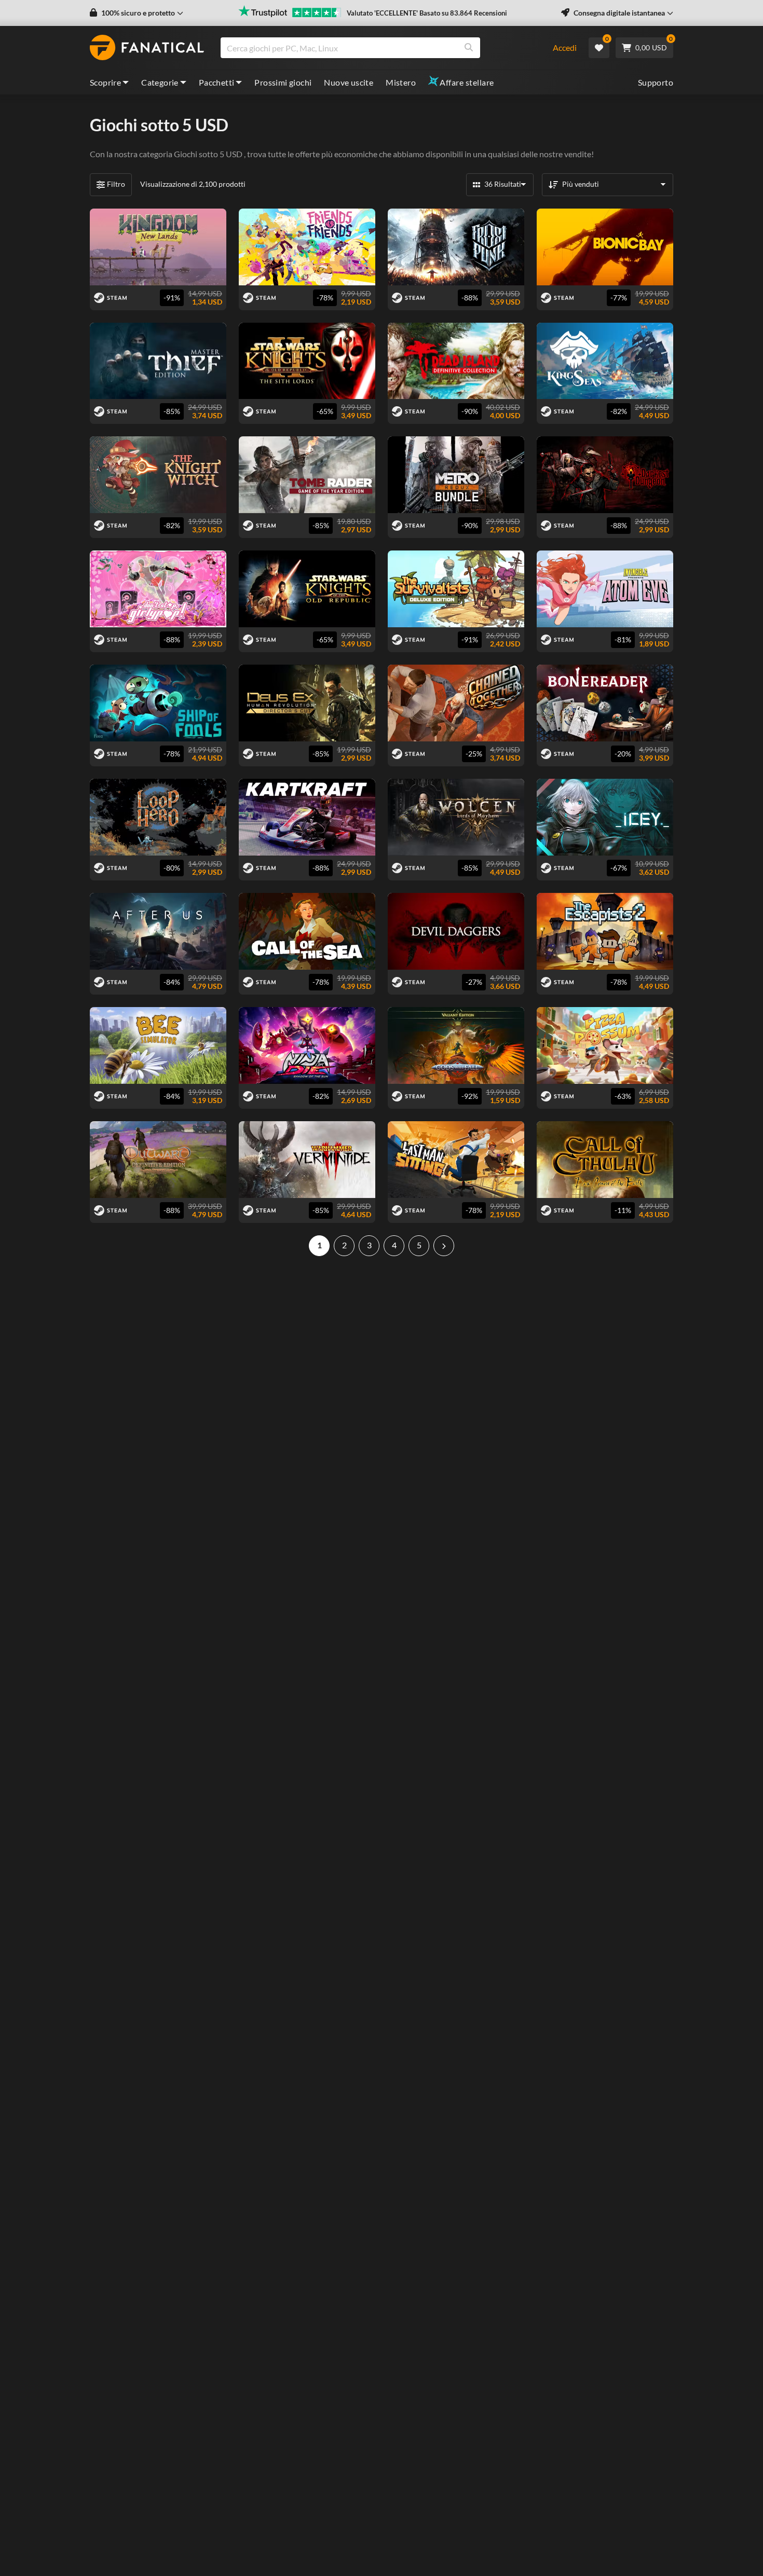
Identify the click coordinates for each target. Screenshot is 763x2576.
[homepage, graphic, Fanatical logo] (147, 48)
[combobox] (380, 48)
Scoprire (105, 82)
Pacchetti (217, 82)
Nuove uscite (349, 82)
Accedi (565, 47)
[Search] (469, 48)
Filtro (116, 184)
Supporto (656, 82)
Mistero (401, 82)
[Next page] (444, 1246)
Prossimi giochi (283, 82)
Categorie (160, 82)
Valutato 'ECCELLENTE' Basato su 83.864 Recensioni (427, 13)
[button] (137, 13)
